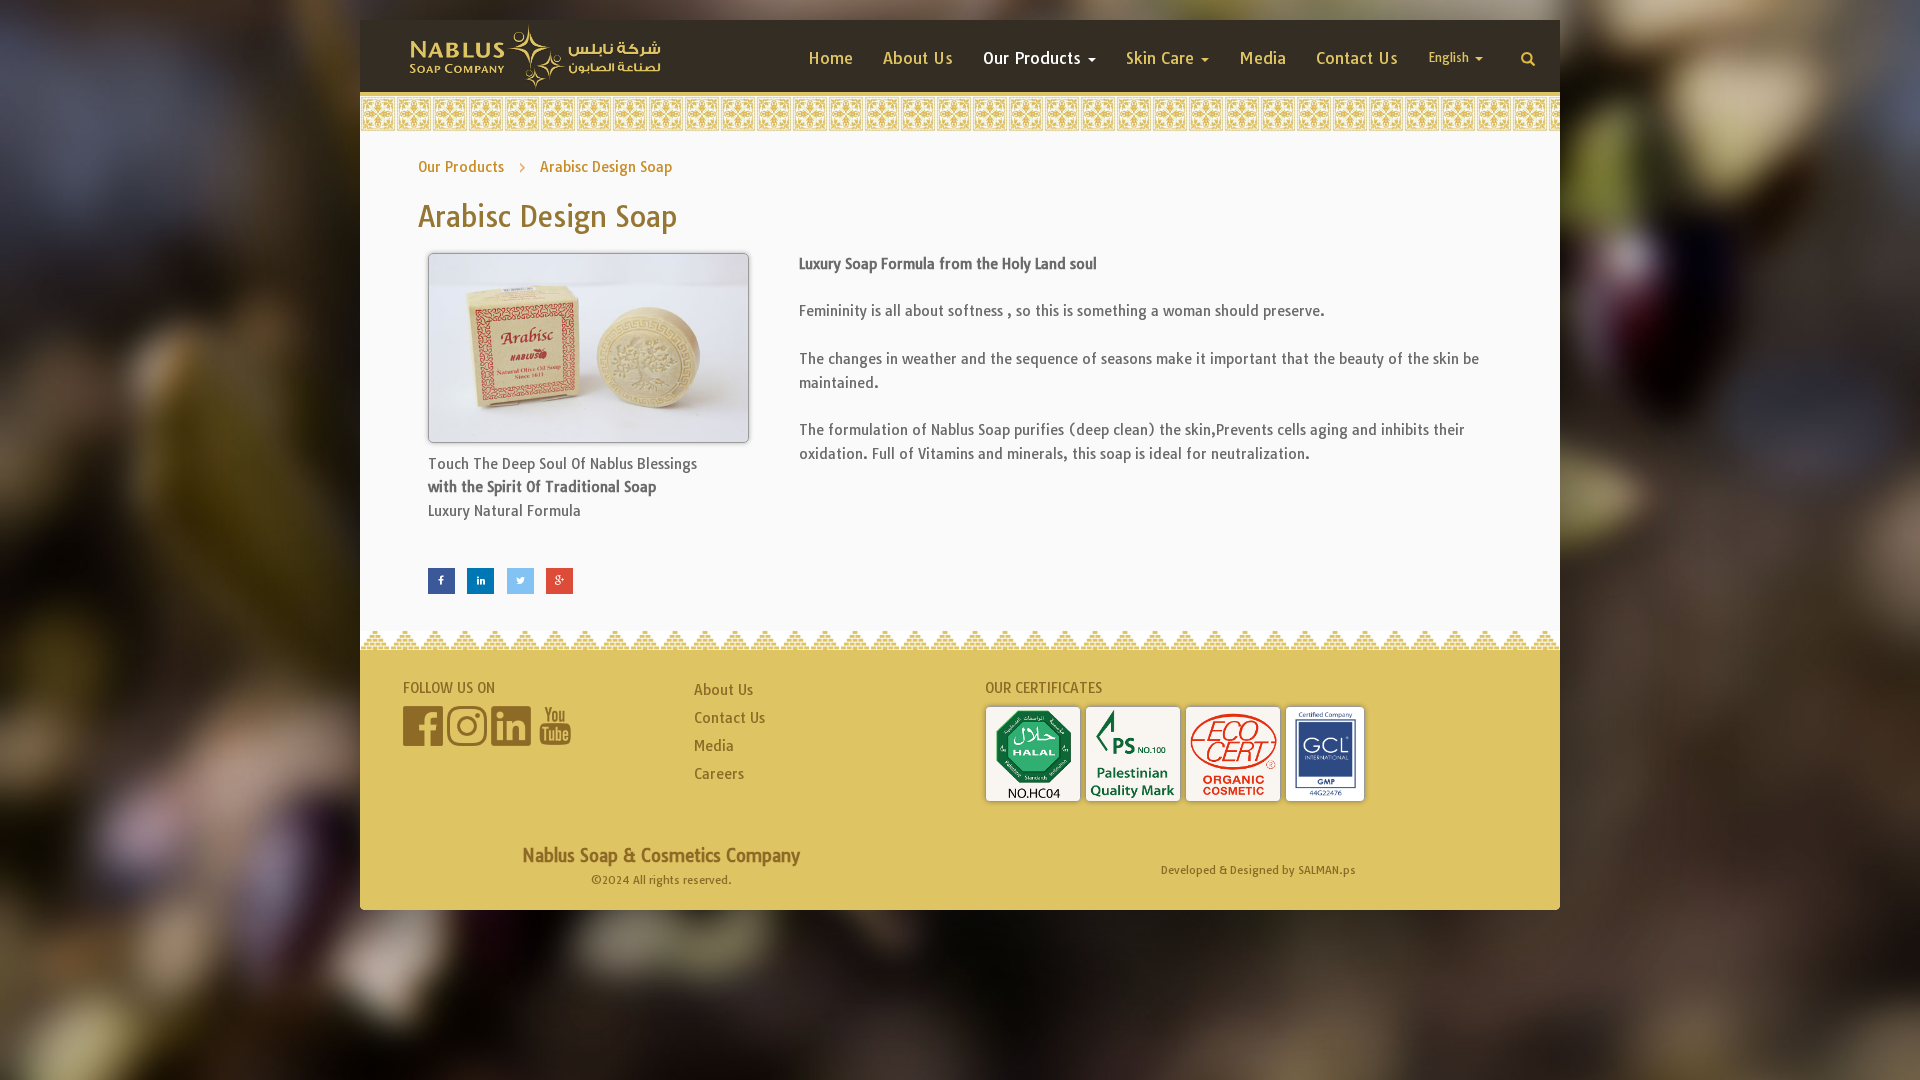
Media (1262, 58)
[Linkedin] (480, 581)
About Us (918, 58)
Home (830, 58)
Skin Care (1162, 58)
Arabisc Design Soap (606, 167)
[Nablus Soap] (535, 57)
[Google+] (559, 581)
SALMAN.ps (1327, 870)
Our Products (1034, 58)
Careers (719, 774)
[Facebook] (441, 581)
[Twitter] (520, 581)
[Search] (1528, 60)
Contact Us (1357, 58)
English (1450, 57)
